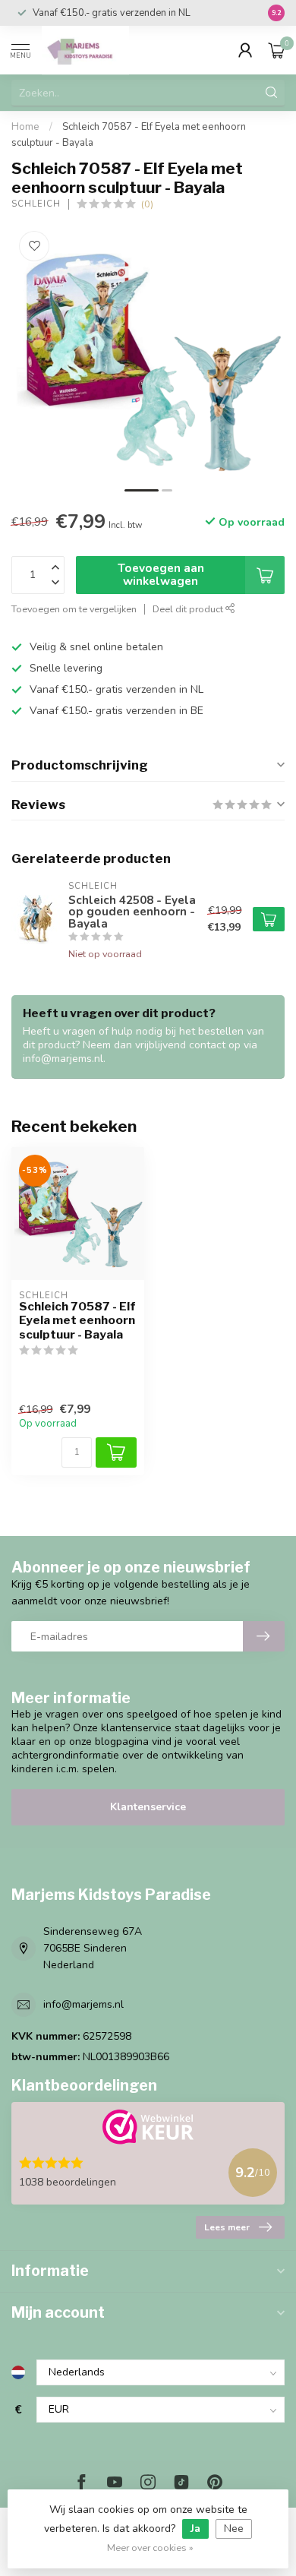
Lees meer (227, 2227)
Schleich (36, 204)
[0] (276, 50)
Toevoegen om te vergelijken (74, 609)
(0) (147, 204)
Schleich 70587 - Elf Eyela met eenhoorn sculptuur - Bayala (77, 1321)
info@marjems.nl (83, 2004)
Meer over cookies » (150, 2548)
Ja (195, 2529)
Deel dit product (189, 609)
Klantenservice (148, 1807)
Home (25, 127)
